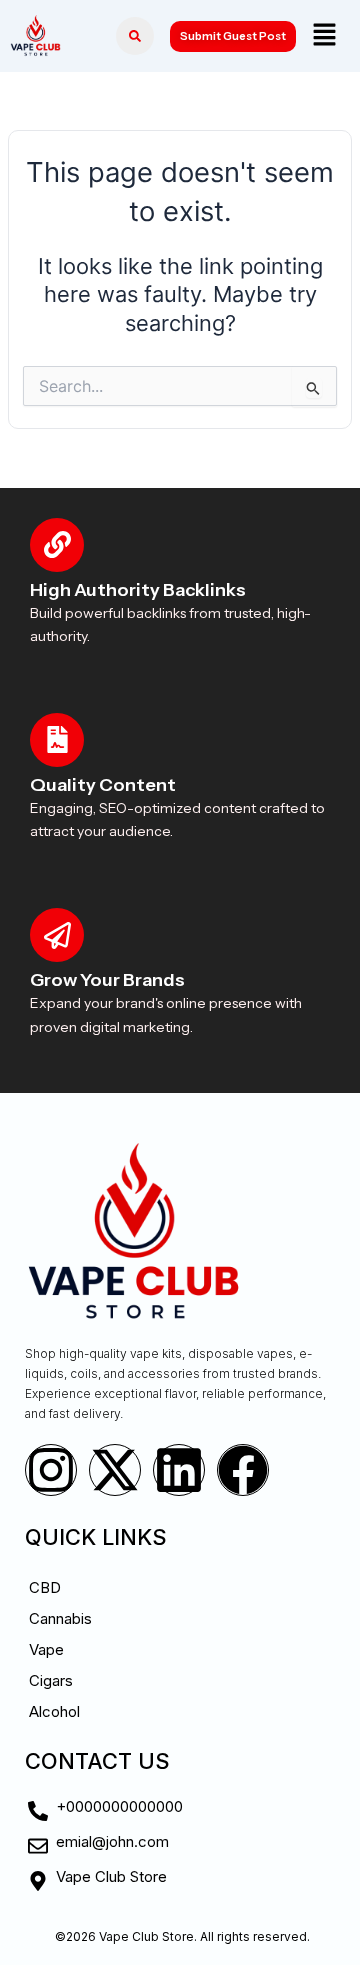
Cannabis (60, 1618)
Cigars (51, 1680)
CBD (45, 1587)
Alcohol (54, 1711)
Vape (46, 1649)
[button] (324, 35)
